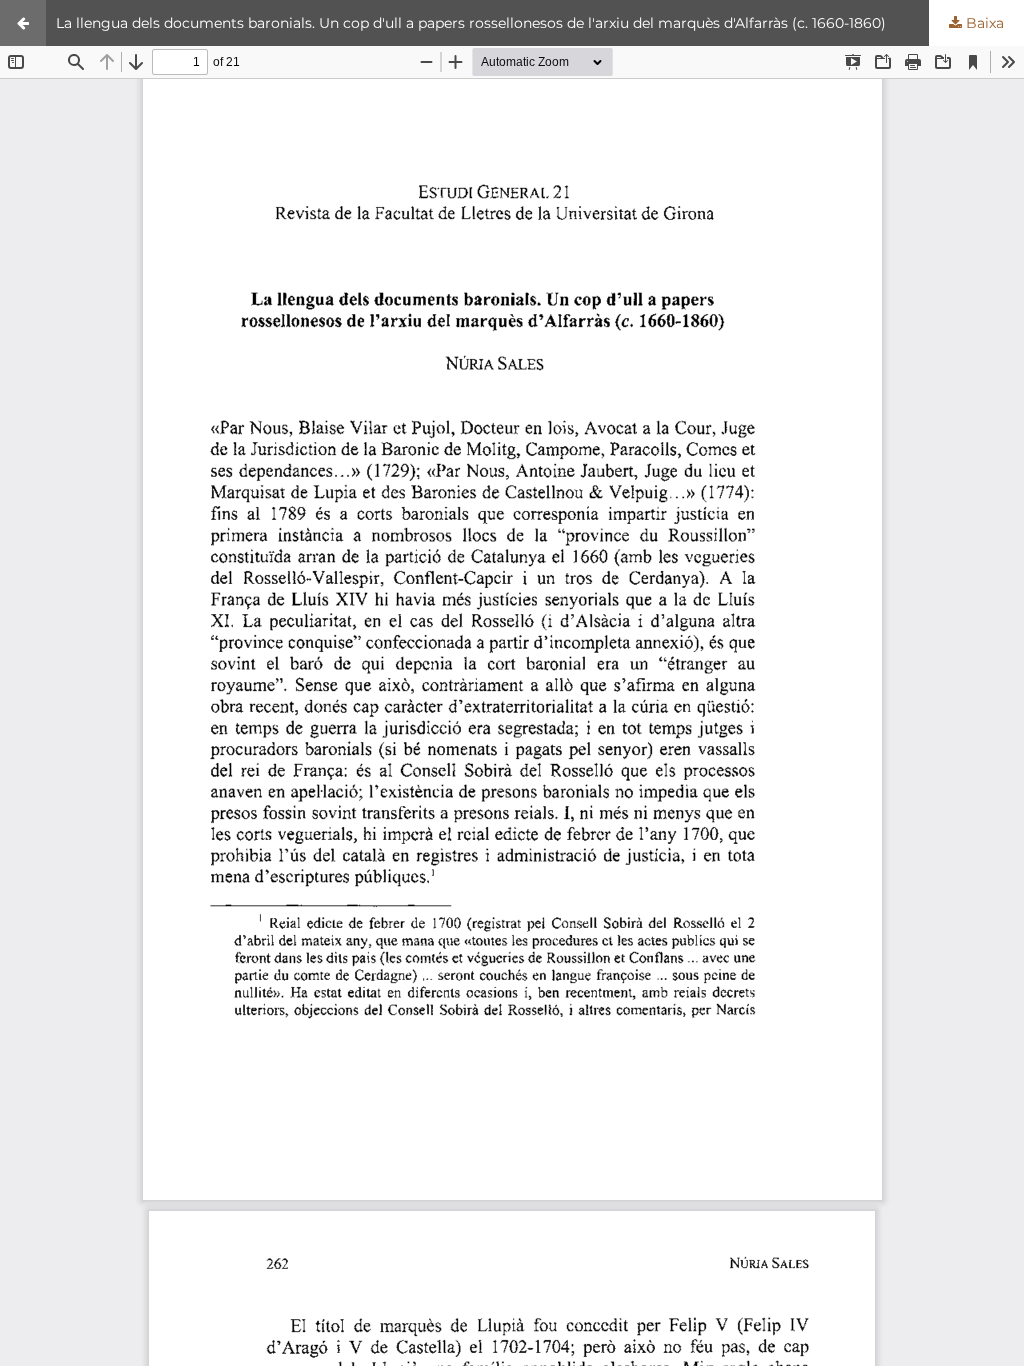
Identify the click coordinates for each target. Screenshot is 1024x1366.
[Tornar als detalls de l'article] (23, 23)
